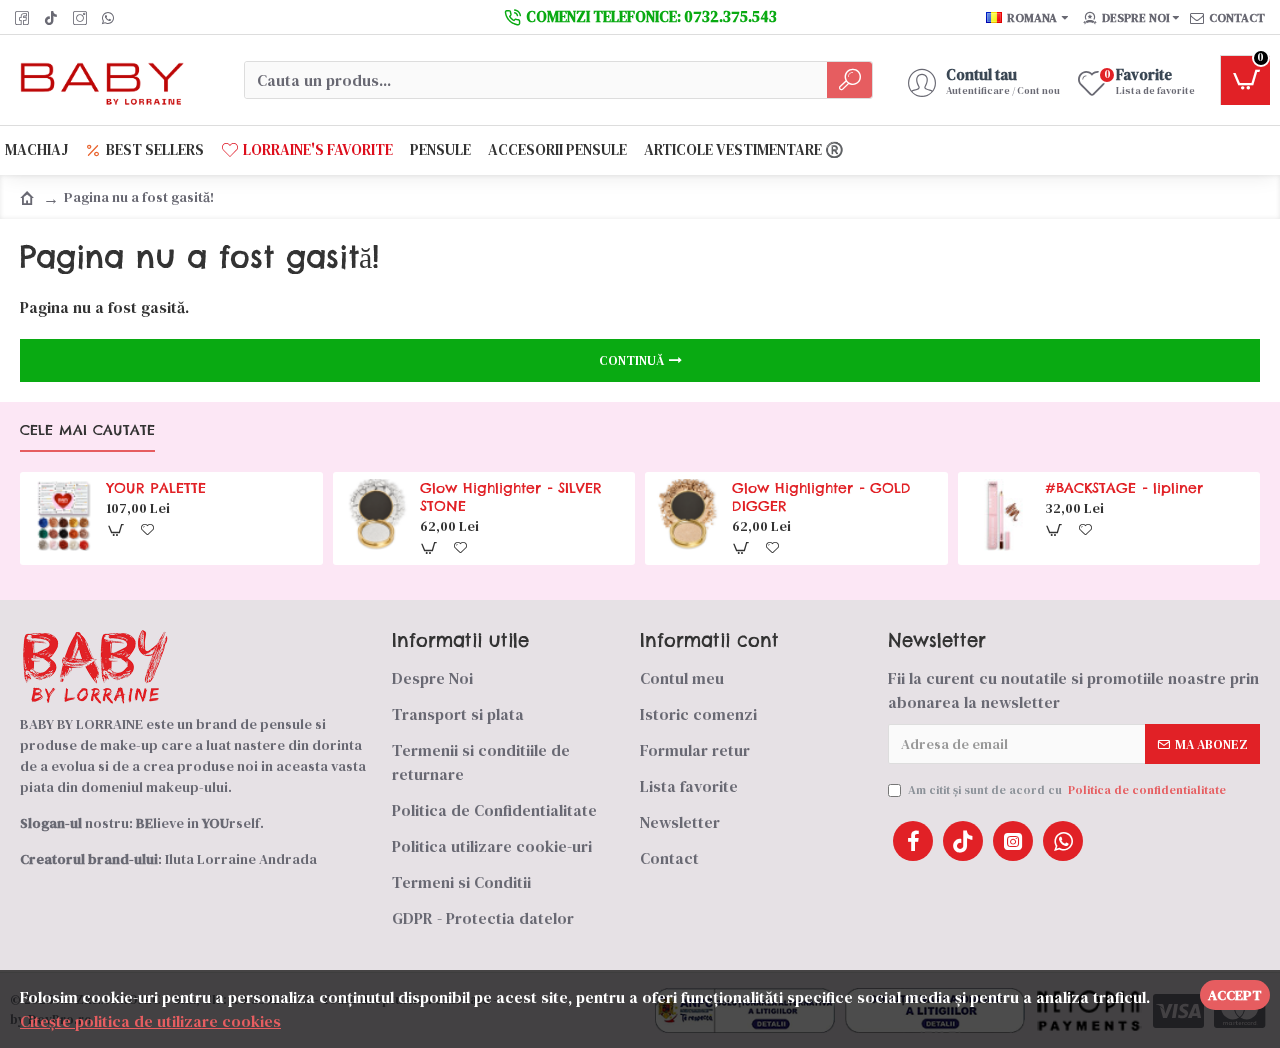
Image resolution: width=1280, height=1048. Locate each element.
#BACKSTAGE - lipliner (1124, 488)
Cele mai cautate (87, 430)
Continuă (631, 360)
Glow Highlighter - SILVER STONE (511, 497)
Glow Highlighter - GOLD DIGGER (821, 497)
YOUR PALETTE (156, 488)
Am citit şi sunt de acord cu (1067, 790)
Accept (1235, 995)
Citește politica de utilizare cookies (150, 1021)
